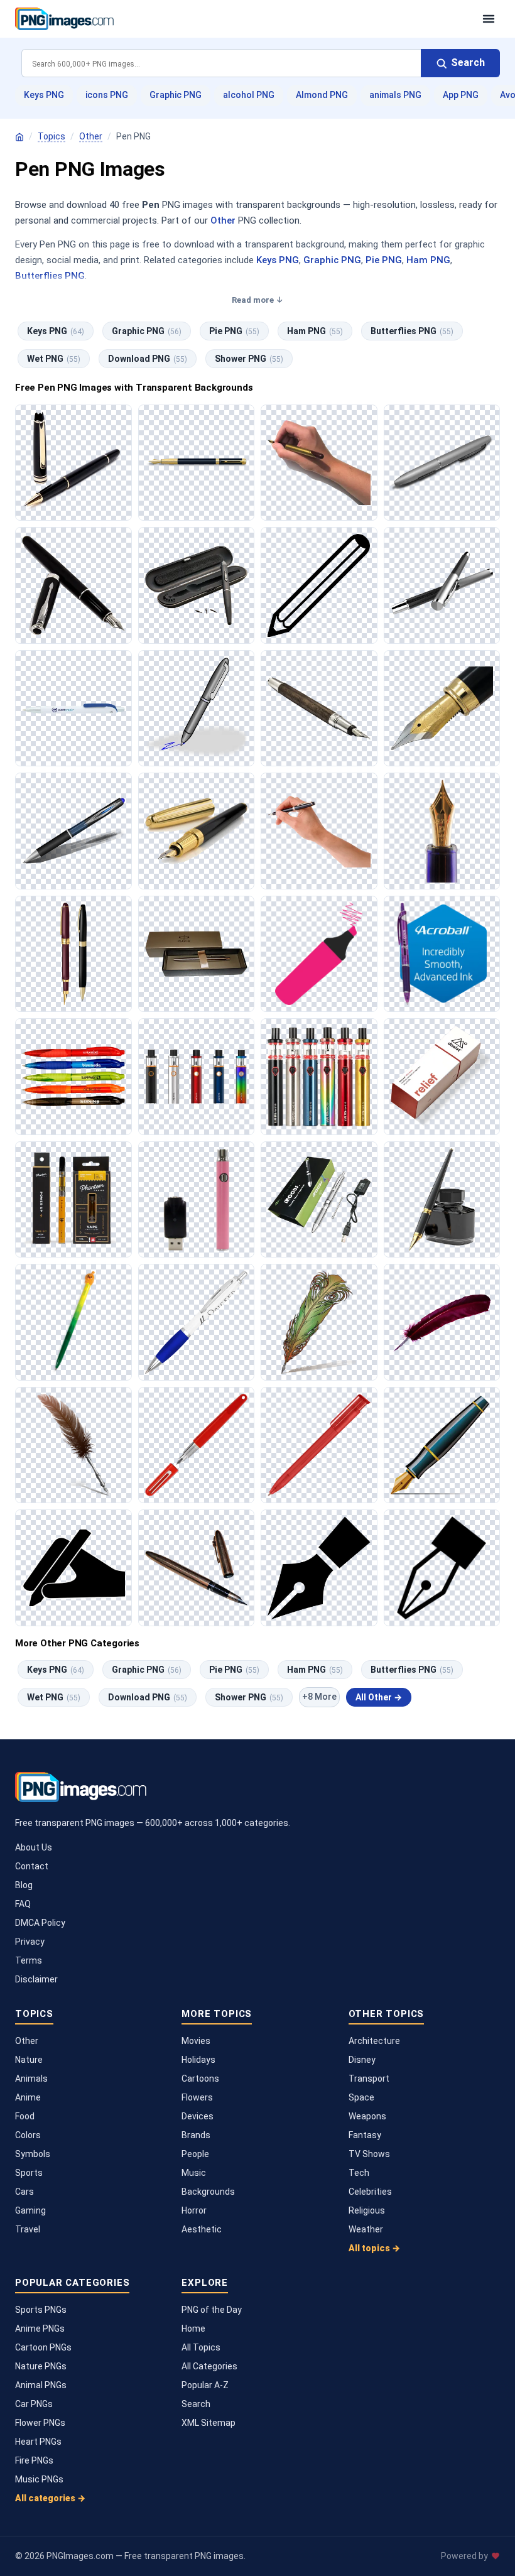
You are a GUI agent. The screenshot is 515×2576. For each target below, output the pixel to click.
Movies (196, 2041)
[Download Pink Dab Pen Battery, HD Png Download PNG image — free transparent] (197, 1200)
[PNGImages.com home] (242, 19)
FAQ (23, 1904)
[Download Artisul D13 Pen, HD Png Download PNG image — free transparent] (197, 585)
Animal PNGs (41, 2385)
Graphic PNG (176, 95)
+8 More (319, 1697)
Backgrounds (208, 2192)
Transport (369, 2079)
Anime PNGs (40, 2329)
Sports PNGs (41, 2310)
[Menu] (489, 19)
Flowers (197, 2097)
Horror (194, 2210)
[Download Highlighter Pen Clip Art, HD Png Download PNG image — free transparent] (319, 954)
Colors (28, 2135)
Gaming (30, 2210)
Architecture (374, 2041)
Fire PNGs (34, 2460)
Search (196, 2404)
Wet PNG (54, 359)
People (195, 2154)
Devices (198, 2116)
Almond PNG (322, 95)
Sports (29, 2173)
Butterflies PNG (50, 276)
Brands (196, 2135)
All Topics (201, 2347)
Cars (24, 2192)
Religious (367, 2210)
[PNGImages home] (19, 137)
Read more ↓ (257, 300)
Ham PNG (428, 260)
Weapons (367, 2116)
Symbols (33, 2154)
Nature (29, 2060)
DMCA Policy (40, 1923)
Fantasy (365, 2135)
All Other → (379, 1697)
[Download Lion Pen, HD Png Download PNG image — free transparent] (73, 1322)
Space (361, 2097)
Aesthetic (202, 2229)
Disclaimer (36, 1979)
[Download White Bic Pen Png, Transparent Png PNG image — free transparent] (73, 709)
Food (25, 2116)
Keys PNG (44, 95)
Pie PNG (384, 260)
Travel (28, 2229)
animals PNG (395, 95)
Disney (362, 2060)
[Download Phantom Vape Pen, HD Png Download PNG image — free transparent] (73, 1200)
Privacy (30, 1942)
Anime (28, 2097)
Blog (24, 1885)
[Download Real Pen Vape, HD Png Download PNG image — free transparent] (319, 1200)
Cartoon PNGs (43, 2347)
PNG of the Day (212, 2310)
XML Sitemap (209, 2423)
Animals (31, 2079)
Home (193, 2329)
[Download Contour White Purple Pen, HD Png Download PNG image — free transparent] (197, 1322)
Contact (32, 1866)
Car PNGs (34, 2404)
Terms (29, 1960)
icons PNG (107, 95)
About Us (34, 1847)
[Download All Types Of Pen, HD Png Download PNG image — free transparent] (197, 831)
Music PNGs (39, 2479)
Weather (366, 2229)
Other (91, 136)
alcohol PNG (249, 95)
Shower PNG (249, 359)
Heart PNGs (38, 2442)
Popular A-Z (205, 2385)
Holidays (198, 2060)
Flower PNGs (40, 2423)
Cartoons (200, 2079)
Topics (51, 136)
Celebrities (370, 2192)
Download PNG (148, 359)
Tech (359, 2173)
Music (194, 2173)
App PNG (461, 95)
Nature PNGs (41, 2366)
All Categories (209, 2366)
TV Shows (369, 2154)
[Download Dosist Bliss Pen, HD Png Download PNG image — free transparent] (442, 1077)
